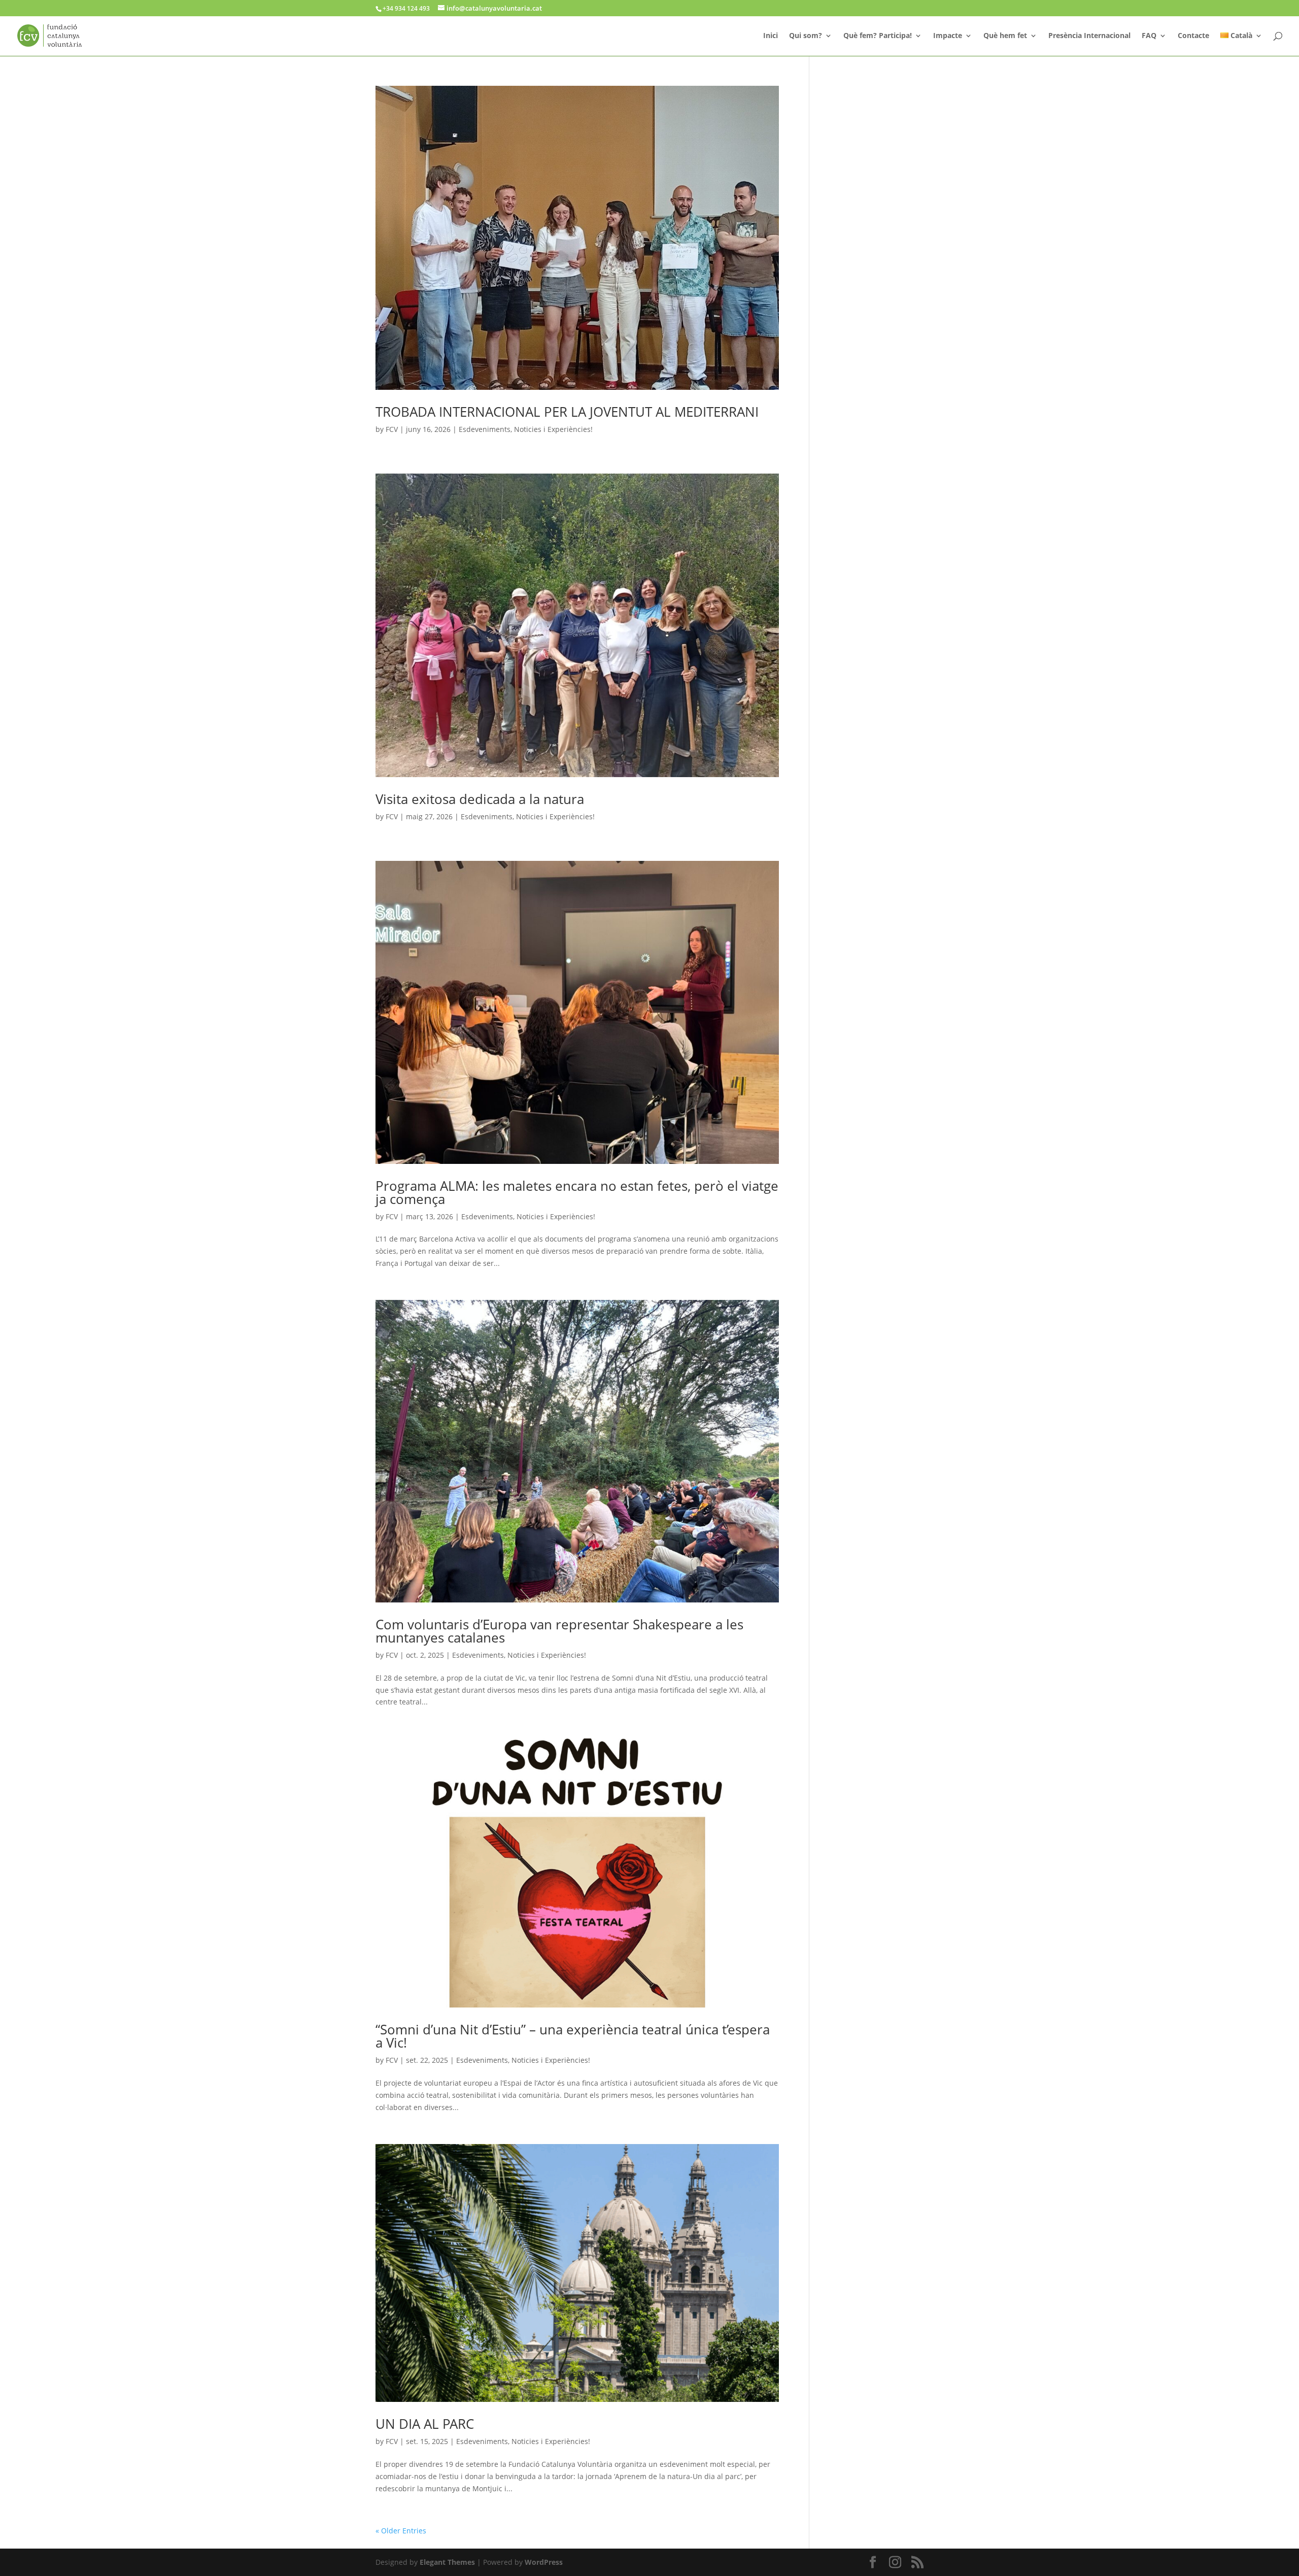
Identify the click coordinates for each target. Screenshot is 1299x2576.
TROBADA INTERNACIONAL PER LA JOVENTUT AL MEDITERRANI (567, 412)
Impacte (948, 36)
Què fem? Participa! (878, 36)
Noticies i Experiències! (553, 429)
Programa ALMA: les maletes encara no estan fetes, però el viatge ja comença (577, 1192)
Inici (771, 36)
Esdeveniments (485, 429)
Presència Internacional (1089, 36)
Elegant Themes (447, 2562)
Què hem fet (1005, 36)
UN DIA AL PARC (425, 2424)
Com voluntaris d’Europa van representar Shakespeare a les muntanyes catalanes (559, 1631)
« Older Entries (401, 2531)
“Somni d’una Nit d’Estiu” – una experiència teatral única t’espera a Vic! (573, 2036)
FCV (392, 429)
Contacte (1193, 36)
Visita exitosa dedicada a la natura (480, 799)
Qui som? (806, 36)
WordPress (544, 2562)
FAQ (1149, 36)
